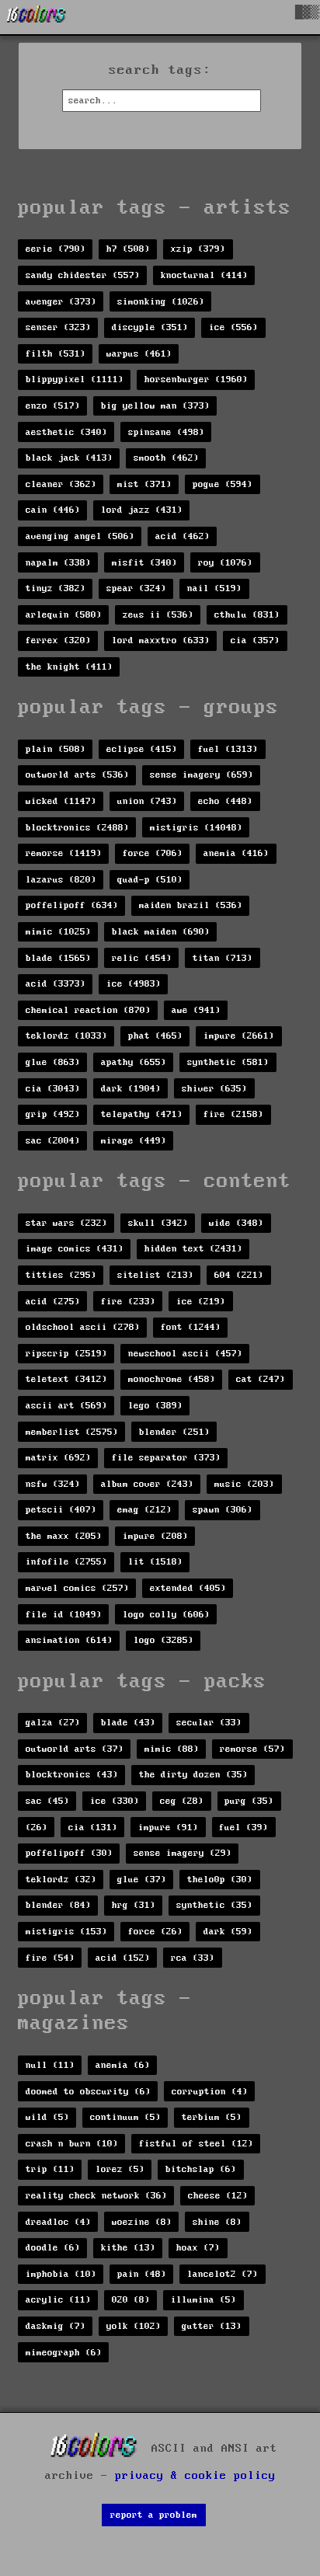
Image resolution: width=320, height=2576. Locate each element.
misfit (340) (144, 563)
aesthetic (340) (66, 432)
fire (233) (128, 1302)
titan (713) (223, 958)
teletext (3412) (66, 1379)
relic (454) (142, 958)
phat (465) (155, 1036)
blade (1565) (58, 958)
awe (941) (196, 1010)
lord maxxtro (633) (161, 641)
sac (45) (47, 1801)
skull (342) (158, 1223)
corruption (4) (210, 2092)
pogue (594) (223, 484)
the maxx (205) (64, 1536)
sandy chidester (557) (83, 275)
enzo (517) (53, 406)
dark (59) (228, 1932)
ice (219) (201, 1302)
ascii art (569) (66, 1406)
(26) (37, 1828)
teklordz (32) (61, 1880)
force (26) (155, 1932)
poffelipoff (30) (69, 1853)
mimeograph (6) (64, 2353)
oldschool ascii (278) (83, 1327)
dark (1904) (131, 1089)
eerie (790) (56, 249)
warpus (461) (139, 354)
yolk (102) (134, 2326)
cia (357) (255, 641)
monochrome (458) (172, 1379)
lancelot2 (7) (223, 2274)
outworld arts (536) (77, 775)
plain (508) (56, 749)
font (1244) (191, 1327)
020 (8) (131, 2300)
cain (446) (53, 510)
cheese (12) (218, 2196)
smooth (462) (166, 458)
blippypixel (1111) (75, 379)
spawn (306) (223, 1510)
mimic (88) (172, 1749)
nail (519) (214, 588)
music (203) (244, 1484)
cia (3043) (53, 1089)
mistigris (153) (66, 1932)
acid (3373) (56, 984)
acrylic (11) (58, 2300)
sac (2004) (53, 1141)
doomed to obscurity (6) (88, 2092)
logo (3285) (163, 1640)
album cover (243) (147, 1484)
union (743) (147, 801)
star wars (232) (66, 1223)
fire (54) (50, 1958)
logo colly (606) (166, 1615)
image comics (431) (75, 1249)
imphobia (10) (61, 2274)
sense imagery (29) (183, 1853)
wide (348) (236, 1223)
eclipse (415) (142, 749)
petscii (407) (61, 1510)
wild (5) (47, 2117)
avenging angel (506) (80, 536)
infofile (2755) (66, 1562)
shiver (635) (214, 1089)
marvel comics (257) (77, 1588)
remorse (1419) (64, 853)
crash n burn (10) (72, 2144)
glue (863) (53, 1062)
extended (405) (188, 1588)
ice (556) (233, 327)
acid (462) (183, 536)
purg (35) (249, 1801)
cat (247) (261, 1379)
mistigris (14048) (196, 828)
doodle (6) (53, 2248)
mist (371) (144, 484)
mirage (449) (134, 1141)
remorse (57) (252, 1749)
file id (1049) (64, 1615)
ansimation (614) (69, 1640)
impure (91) (168, 1828)
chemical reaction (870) (88, 1010)
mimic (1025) (58, 932)
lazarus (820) (61, 880)
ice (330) (115, 1801)
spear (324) (136, 588)
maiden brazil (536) (191, 905)
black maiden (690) (161, 932)
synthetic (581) (228, 1062)
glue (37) (142, 1880)
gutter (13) (212, 2326)
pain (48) (142, 2274)
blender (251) (174, 1432)
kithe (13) (128, 2248)
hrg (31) (134, 1905)
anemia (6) (123, 2065)
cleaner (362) (61, 484)
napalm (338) (58, 563)
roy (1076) (225, 563)
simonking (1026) (161, 302)
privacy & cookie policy (195, 2476)
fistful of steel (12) (196, 2144)
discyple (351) (150, 327)
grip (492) (53, 1114)
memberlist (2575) (72, 1432)
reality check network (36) (96, 2196)
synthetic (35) (214, 1905)
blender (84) (58, 1905)
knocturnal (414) (204, 275)
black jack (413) (69, 458)
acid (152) (123, 1958)
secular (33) (209, 1723)
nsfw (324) (53, 1484)
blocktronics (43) (72, 1775)
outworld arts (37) (75, 1749)
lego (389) (155, 1406)
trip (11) (50, 2169)
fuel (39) (243, 1828)
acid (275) (53, 1302)
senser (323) (58, 327)
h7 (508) (128, 249)
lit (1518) (155, 1562)
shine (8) (217, 2222)
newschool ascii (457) (185, 1354)
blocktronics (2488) (77, 828)
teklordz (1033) (66, 1036)
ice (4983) (134, 984)
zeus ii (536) (158, 615)
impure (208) (155, 1536)
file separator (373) (166, 1458)
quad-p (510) (150, 880)
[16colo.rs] (37, 17)
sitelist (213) (155, 1275)
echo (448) (225, 801)
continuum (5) (125, 2117)
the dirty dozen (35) (193, 1775)
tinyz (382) (56, 588)
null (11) (50, 2065)
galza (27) (53, 1723)
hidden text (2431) (193, 1249)
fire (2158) (233, 1114)
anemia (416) (236, 853)
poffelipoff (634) (72, 905)
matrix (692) (58, 1458)
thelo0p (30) (220, 1880)
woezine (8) (142, 2222)
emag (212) (144, 1510)
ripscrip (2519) (66, 1354)
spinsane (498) (166, 432)
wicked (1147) (61, 801)
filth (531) (56, 354)
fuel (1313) (228, 749)
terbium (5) (212, 2117)
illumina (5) (203, 2300)
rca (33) (193, 1958)
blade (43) (128, 1723)
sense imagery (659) (202, 775)
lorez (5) (120, 2169)
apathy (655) (134, 1062)
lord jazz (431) (142, 510)
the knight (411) (69, 667)
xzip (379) (198, 249)
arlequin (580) (64, 615)
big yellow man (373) (155, 406)
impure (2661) (239, 1036)
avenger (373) (61, 302)
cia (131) (93, 1828)
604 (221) (239, 1275)
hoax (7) (198, 2248)
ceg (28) (182, 1801)
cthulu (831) (247, 615)
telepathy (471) (142, 1114)
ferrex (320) (58, 641)
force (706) (153, 853)
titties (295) (61, 1275)
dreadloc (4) (58, 2222)
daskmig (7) (56, 2326)
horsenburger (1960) (196, 379)
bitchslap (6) (201, 2169)
